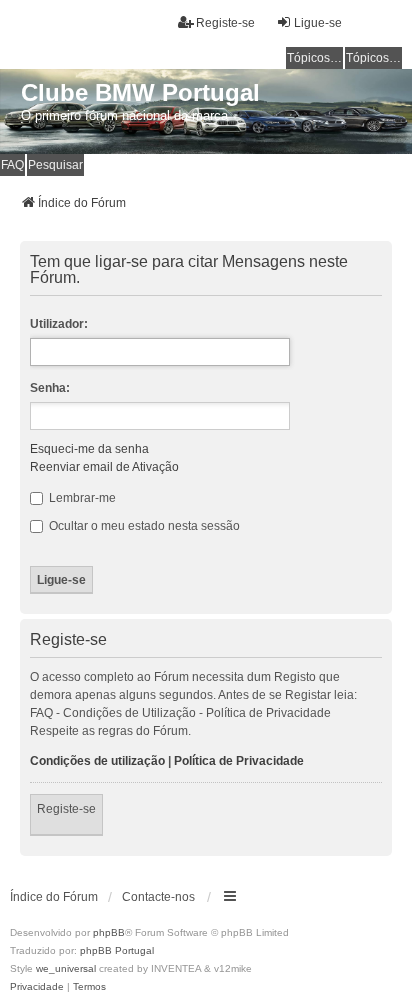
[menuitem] (37, 987)
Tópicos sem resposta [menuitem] (315, 58)
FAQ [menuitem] (12, 165)
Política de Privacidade (239, 761)
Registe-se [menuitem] (225, 23)
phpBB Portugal (117, 950)
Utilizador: (59, 324)
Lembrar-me (81, 498)
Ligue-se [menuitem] (318, 23)
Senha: (50, 388)
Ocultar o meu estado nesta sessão (143, 526)
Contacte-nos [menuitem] (158, 897)
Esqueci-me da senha (89, 449)
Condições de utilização (97, 761)
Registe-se (66, 809)
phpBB (109, 932)
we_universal (66, 968)
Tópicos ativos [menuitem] (374, 58)
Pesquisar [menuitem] (55, 165)
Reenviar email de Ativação (104, 467)
